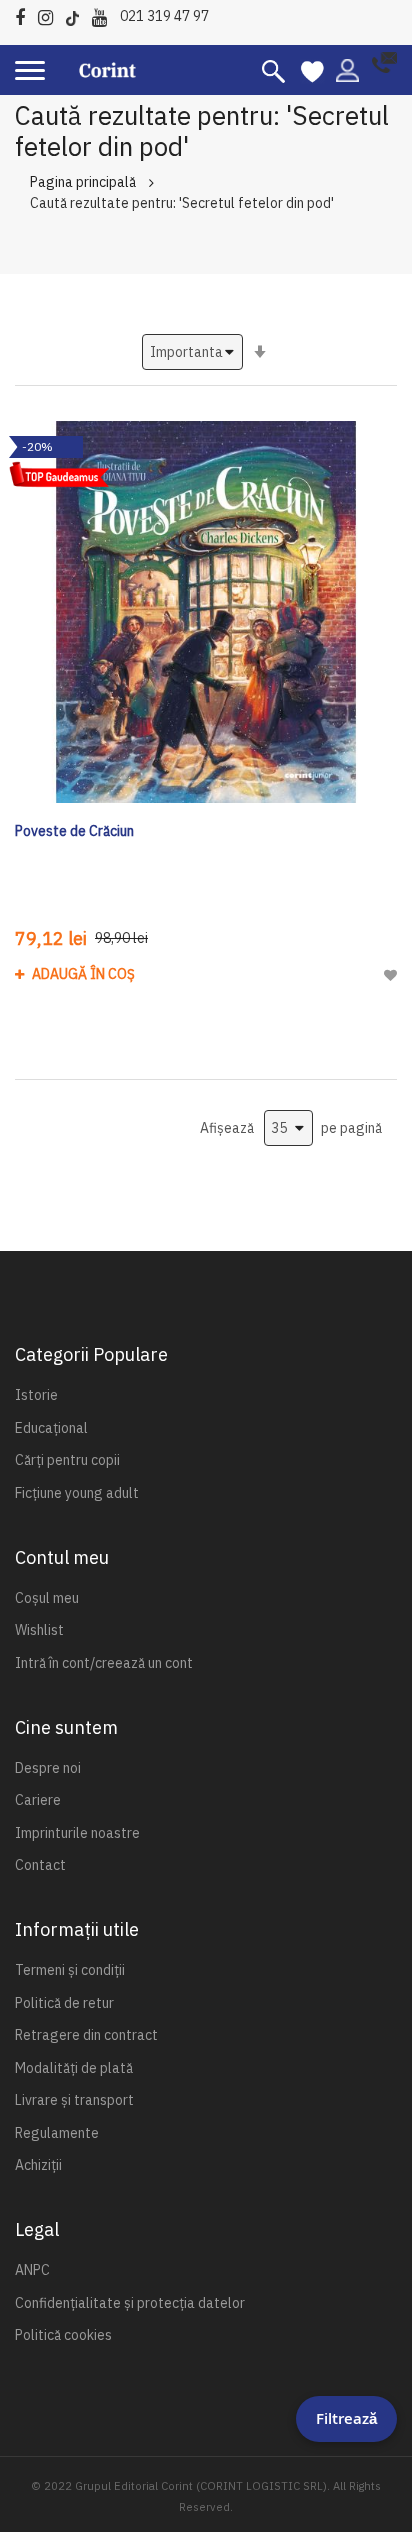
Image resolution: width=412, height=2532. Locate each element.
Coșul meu (47, 1598)
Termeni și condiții (70, 1970)
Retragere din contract (86, 2035)
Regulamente (57, 2133)
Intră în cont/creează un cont (104, 1663)
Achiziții (38, 2165)
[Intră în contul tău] (347, 69)
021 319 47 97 (164, 16)
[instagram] (50, 14)
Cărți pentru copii (67, 1460)
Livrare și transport (74, 2100)
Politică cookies (63, 2335)
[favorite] (312, 70)
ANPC (32, 2270)
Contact (40, 1865)
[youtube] (104, 14)
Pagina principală (83, 182)
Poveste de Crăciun (74, 831)
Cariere (38, 1800)
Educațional (51, 1428)
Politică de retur (64, 2003)
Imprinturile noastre (77, 1833)
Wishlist (39, 1630)
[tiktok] (77, 14)
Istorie (36, 1395)
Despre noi (48, 1768)
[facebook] (25, 14)
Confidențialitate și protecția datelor (130, 2303)
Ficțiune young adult (77, 1493)
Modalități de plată (74, 2068)
